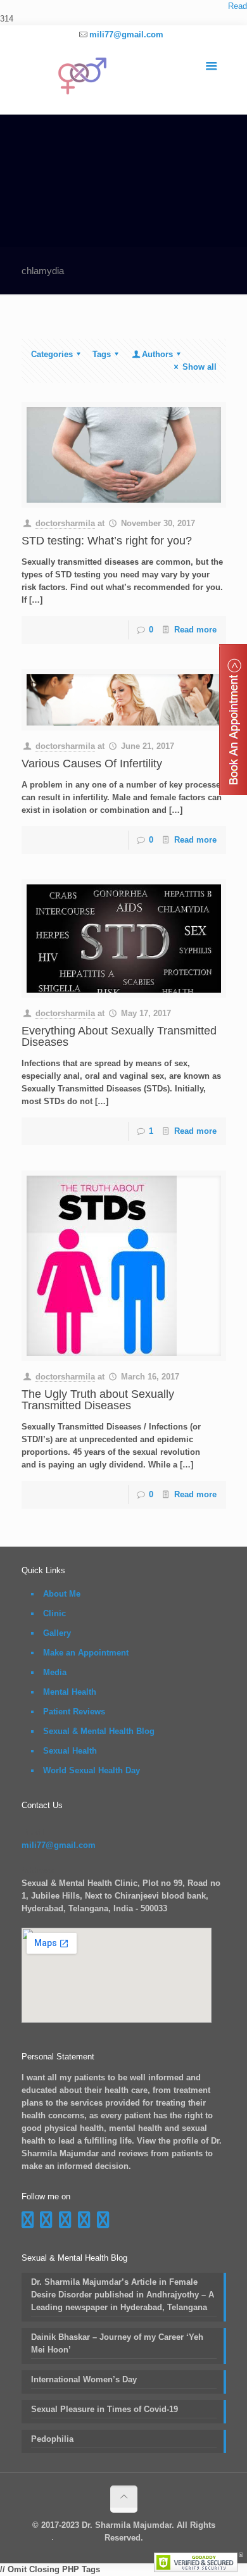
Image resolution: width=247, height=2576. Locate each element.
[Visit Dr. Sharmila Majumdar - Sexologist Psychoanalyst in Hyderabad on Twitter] (103, 2223)
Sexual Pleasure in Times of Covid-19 (104, 2409)
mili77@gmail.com (126, 35)
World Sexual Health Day (92, 1770)
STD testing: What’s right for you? (107, 541)
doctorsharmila (65, 523)
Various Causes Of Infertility (92, 763)
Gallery (57, 1633)
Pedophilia (52, 2439)
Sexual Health (70, 1751)
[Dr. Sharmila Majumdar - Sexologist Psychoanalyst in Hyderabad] (124, 79)
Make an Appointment (86, 1653)
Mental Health (70, 1692)
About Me (62, 1594)
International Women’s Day (84, 2379)
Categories (52, 354)
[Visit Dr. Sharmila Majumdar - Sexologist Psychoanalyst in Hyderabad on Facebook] (28, 2223)
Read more (195, 630)
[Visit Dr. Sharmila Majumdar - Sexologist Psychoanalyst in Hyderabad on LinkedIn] (84, 2223)
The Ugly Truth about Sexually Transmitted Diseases (98, 1400)
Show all (199, 367)
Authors (157, 354)
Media (55, 1672)
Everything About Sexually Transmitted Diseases (119, 1036)
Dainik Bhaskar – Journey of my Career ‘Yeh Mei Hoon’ (117, 2343)
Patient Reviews (74, 1712)
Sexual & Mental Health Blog (99, 1731)
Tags (102, 354)
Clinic (54, 1613)
